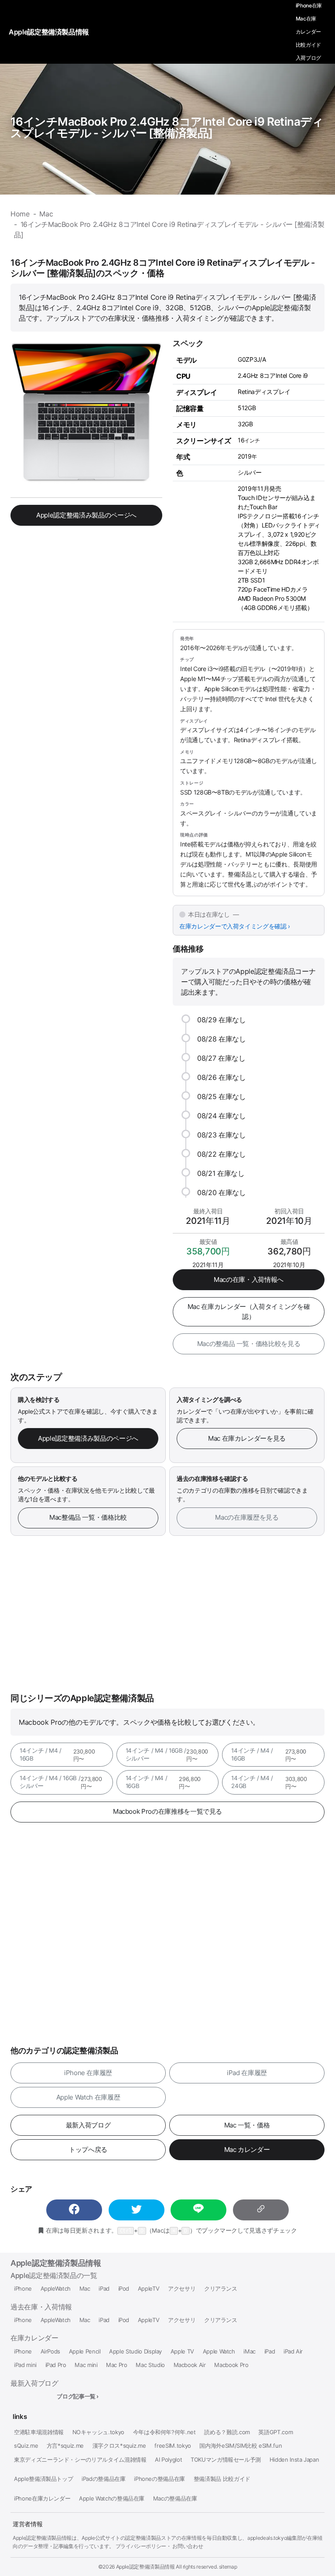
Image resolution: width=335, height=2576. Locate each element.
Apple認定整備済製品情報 (56, 2263)
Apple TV (182, 2352)
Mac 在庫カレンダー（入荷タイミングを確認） (249, 1312)
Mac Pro (117, 2365)
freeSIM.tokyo (173, 2446)
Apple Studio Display (135, 2352)
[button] (74, 2210)
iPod (124, 2289)
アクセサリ (182, 2289)
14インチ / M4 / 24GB (269, 1782)
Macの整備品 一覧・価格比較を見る (249, 1344)
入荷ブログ (308, 58)
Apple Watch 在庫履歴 (88, 2097)
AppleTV (149, 2289)
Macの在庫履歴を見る (247, 1517)
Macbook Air (190, 2365)
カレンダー (308, 32)
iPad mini (25, 2365)
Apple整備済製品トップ (43, 2479)
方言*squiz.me (65, 2446)
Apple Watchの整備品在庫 (112, 2499)
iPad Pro (56, 2365)
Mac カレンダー (247, 2150)
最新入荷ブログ (88, 2125)
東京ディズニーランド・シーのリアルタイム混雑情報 (80, 2460)
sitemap (228, 2567)
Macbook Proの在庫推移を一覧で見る (167, 1811)
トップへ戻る (88, 2150)
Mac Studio (150, 2365)
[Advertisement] (167, 1614)
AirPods (51, 2352)
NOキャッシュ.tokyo (98, 2432)
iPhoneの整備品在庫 (159, 2479)
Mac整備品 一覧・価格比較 (88, 1517)
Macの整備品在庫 (175, 2499)
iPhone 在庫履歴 (88, 2073)
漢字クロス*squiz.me (119, 2446)
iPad (104, 2289)
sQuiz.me (26, 2446)
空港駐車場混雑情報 (39, 2432)
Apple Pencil (85, 2352)
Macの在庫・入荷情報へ (249, 1279)
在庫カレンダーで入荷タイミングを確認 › (235, 926)
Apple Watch (219, 2352)
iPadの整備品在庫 (103, 2479)
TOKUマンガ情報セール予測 (226, 2460)
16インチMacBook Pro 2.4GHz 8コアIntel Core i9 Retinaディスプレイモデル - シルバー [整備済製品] (167, 127)
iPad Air (293, 2352)
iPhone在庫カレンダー (42, 2499)
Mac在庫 (306, 19)
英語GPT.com (275, 2432)
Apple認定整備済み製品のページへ (86, 515)
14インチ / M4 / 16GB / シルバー (167, 1755)
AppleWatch (56, 2289)
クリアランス (221, 2289)
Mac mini (86, 2365)
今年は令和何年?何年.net (164, 2432)
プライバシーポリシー (141, 2546)
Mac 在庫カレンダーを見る (247, 1438)
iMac (250, 2352)
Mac (85, 2289)
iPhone (23, 2289)
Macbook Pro (231, 2365)
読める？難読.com (227, 2432)
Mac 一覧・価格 (247, 2125)
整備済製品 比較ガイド (222, 2479)
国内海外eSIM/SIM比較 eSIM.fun (241, 2446)
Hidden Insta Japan (294, 2460)
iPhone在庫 (309, 5)
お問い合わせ (188, 2546)
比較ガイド (308, 45)
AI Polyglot (168, 2460)
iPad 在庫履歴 (247, 2073)
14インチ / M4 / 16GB (57, 1755)
